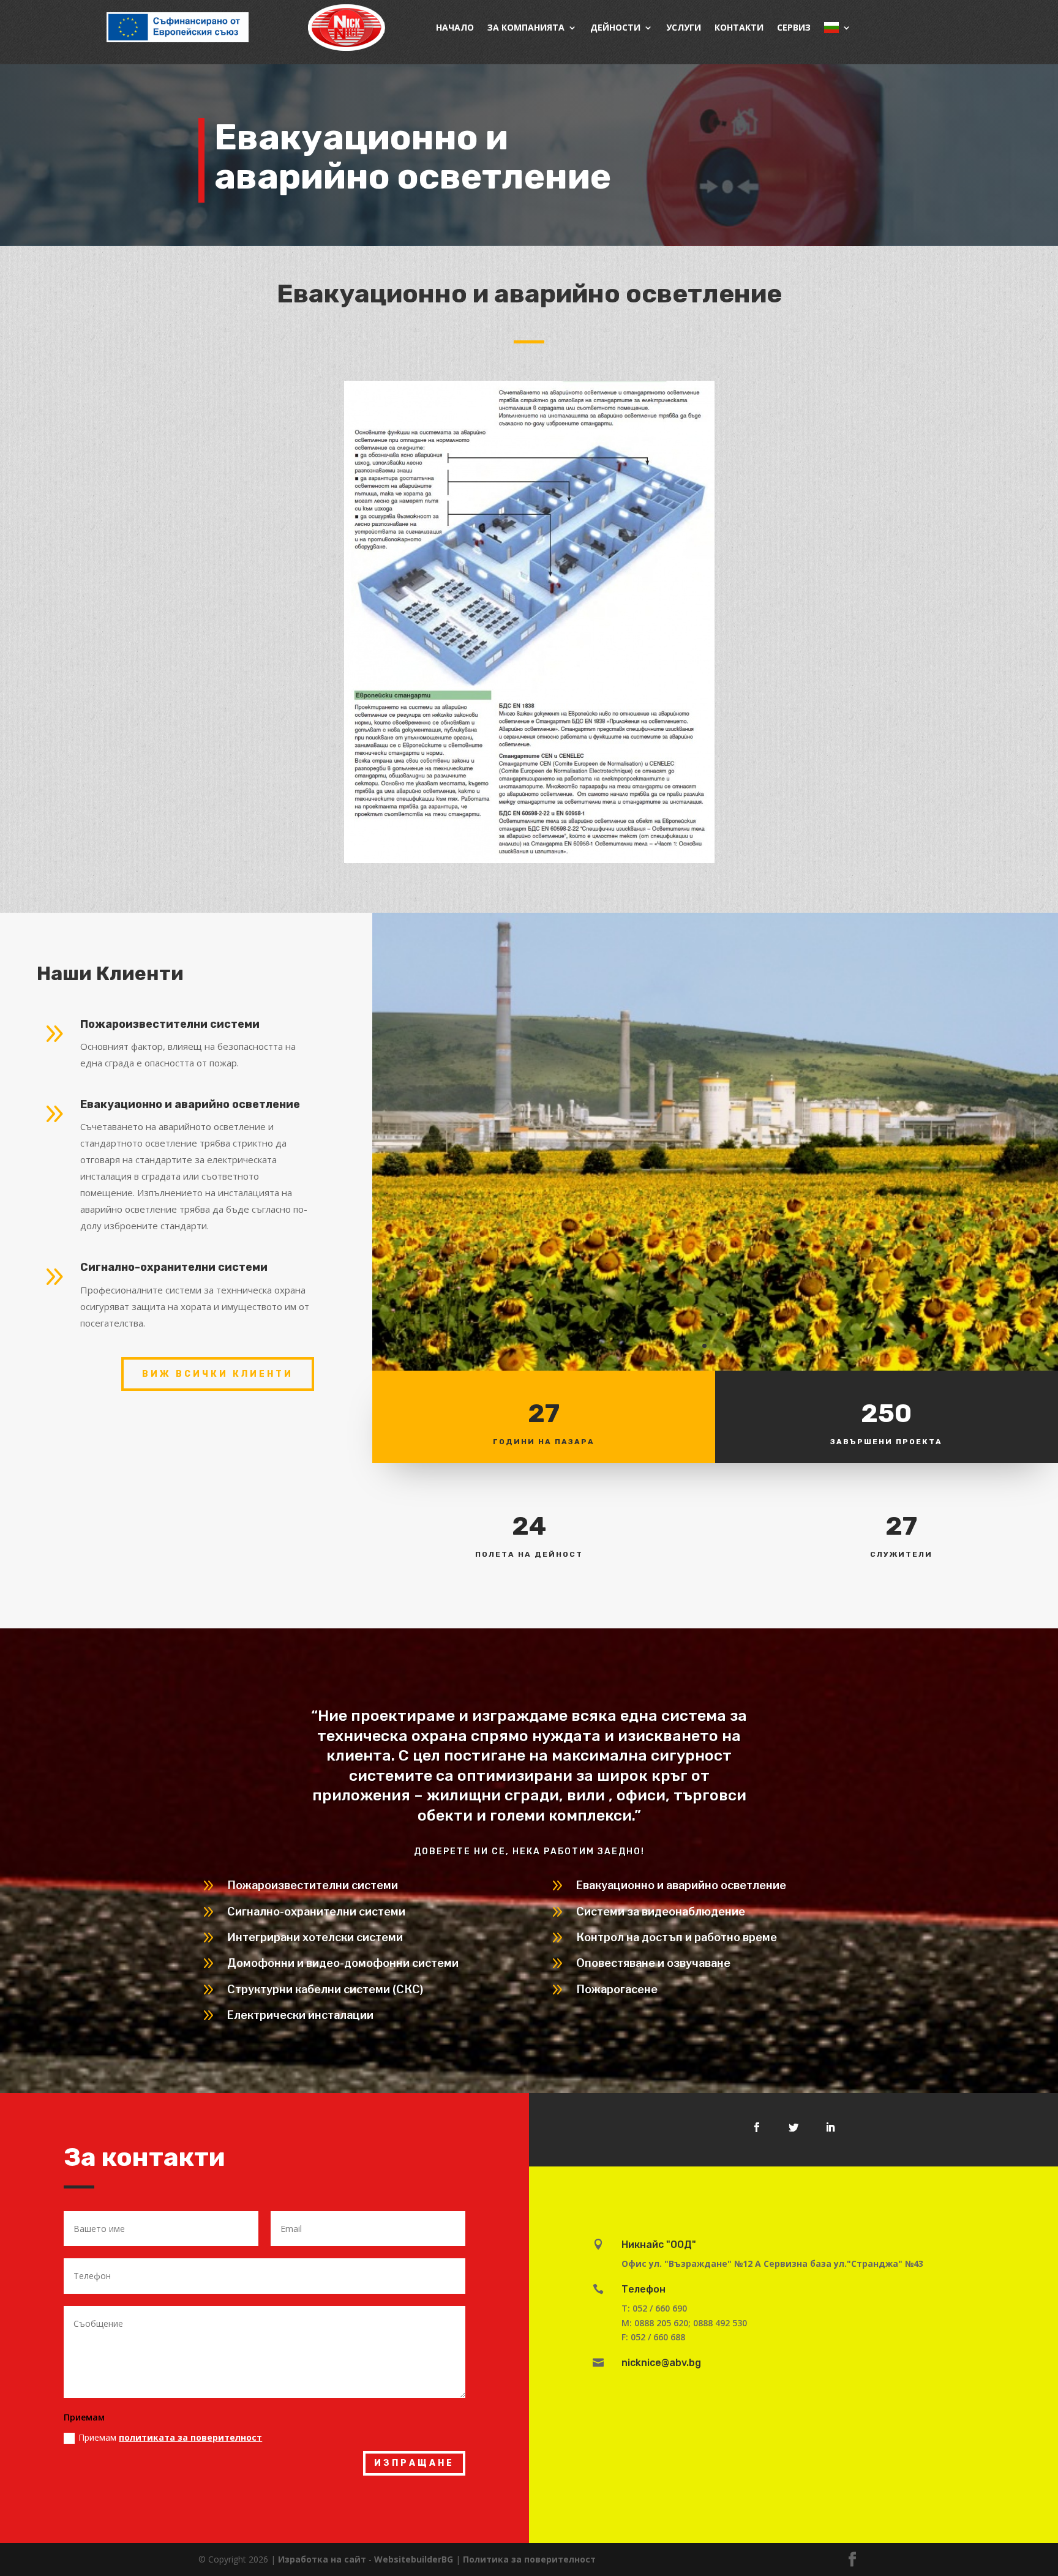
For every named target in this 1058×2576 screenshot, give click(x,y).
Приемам (170, 2437)
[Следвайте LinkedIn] (830, 2127)
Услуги (684, 27)
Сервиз (794, 27)
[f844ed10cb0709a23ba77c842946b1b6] (715, 1367)
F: (626, 2337)
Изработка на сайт (322, 2559)
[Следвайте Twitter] (793, 2127)
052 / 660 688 (658, 2337)
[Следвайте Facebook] (757, 2127)
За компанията (526, 27)
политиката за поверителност (190, 2437)
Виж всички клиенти (218, 1374)
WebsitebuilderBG (414, 2559)
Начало (455, 27)
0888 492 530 (720, 2323)
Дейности (615, 27)
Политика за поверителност (529, 2559)
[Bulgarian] (838, 28)
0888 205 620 (661, 2323)
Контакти (739, 27)
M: (628, 2323)
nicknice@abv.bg (661, 2363)
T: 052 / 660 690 (654, 2308)
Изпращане (414, 2463)
